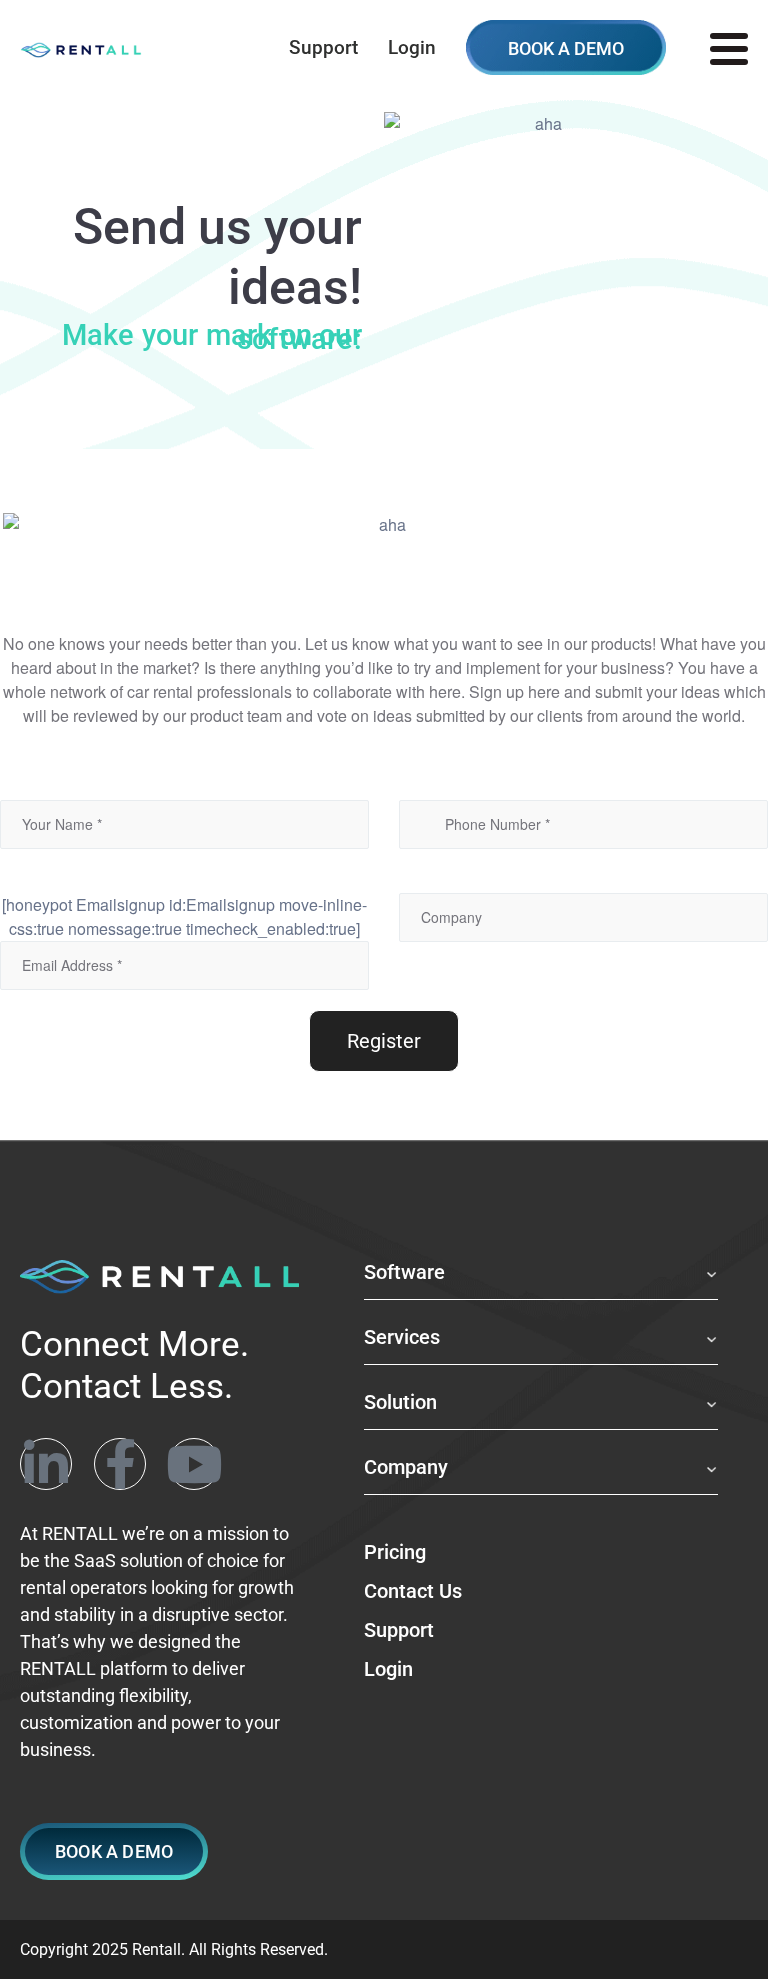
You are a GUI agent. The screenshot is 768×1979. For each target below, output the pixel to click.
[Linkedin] (46, 1464)
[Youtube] (194, 1464)
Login (412, 47)
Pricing (395, 1552)
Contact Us (413, 1591)
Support (323, 47)
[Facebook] (120, 1464)
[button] (114, 1851)
